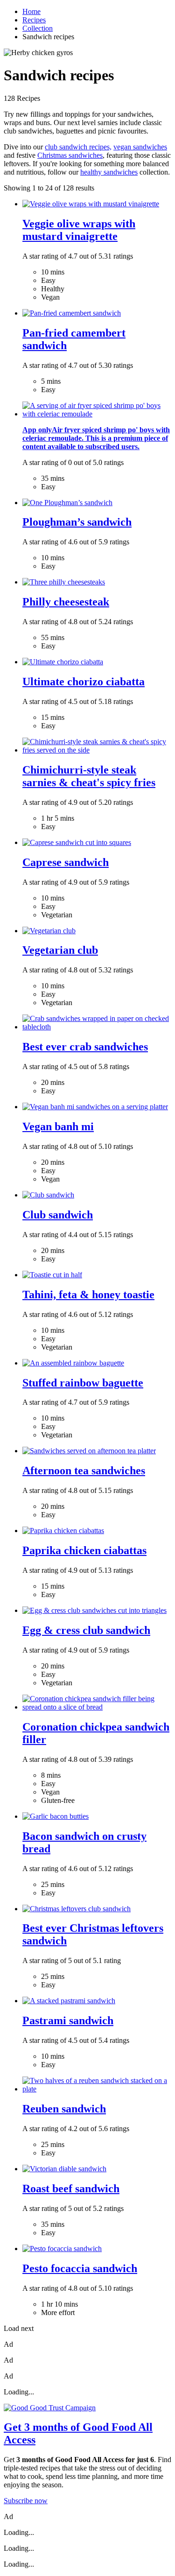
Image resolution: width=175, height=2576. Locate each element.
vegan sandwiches (140, 147)
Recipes (34, 20)
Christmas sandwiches (70, 155)
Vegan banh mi (58, 1126)
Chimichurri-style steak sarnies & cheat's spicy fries (89, 776)
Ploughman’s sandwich (77, 522)
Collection (38, 28)
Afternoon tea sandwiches (84, 1471)
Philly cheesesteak (66, 602)
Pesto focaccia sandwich (80, 2268)
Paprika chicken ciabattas (84, 1550)
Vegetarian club (60, 950)
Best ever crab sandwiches (85, 1047)
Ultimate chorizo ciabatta (84, 682)
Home (31, 11)
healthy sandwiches (109, 172)
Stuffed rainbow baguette (83, 1383)
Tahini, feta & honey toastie (88, 1295)
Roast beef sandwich (71, 2189)
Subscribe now (26, 2501)
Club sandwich (58, 1215)
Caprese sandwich (66, 862)
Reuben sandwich (64, 2109)
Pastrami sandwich (68, 2020)
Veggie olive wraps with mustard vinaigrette (79, 230)
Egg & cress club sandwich (86, 1630)
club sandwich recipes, (78, 147)
